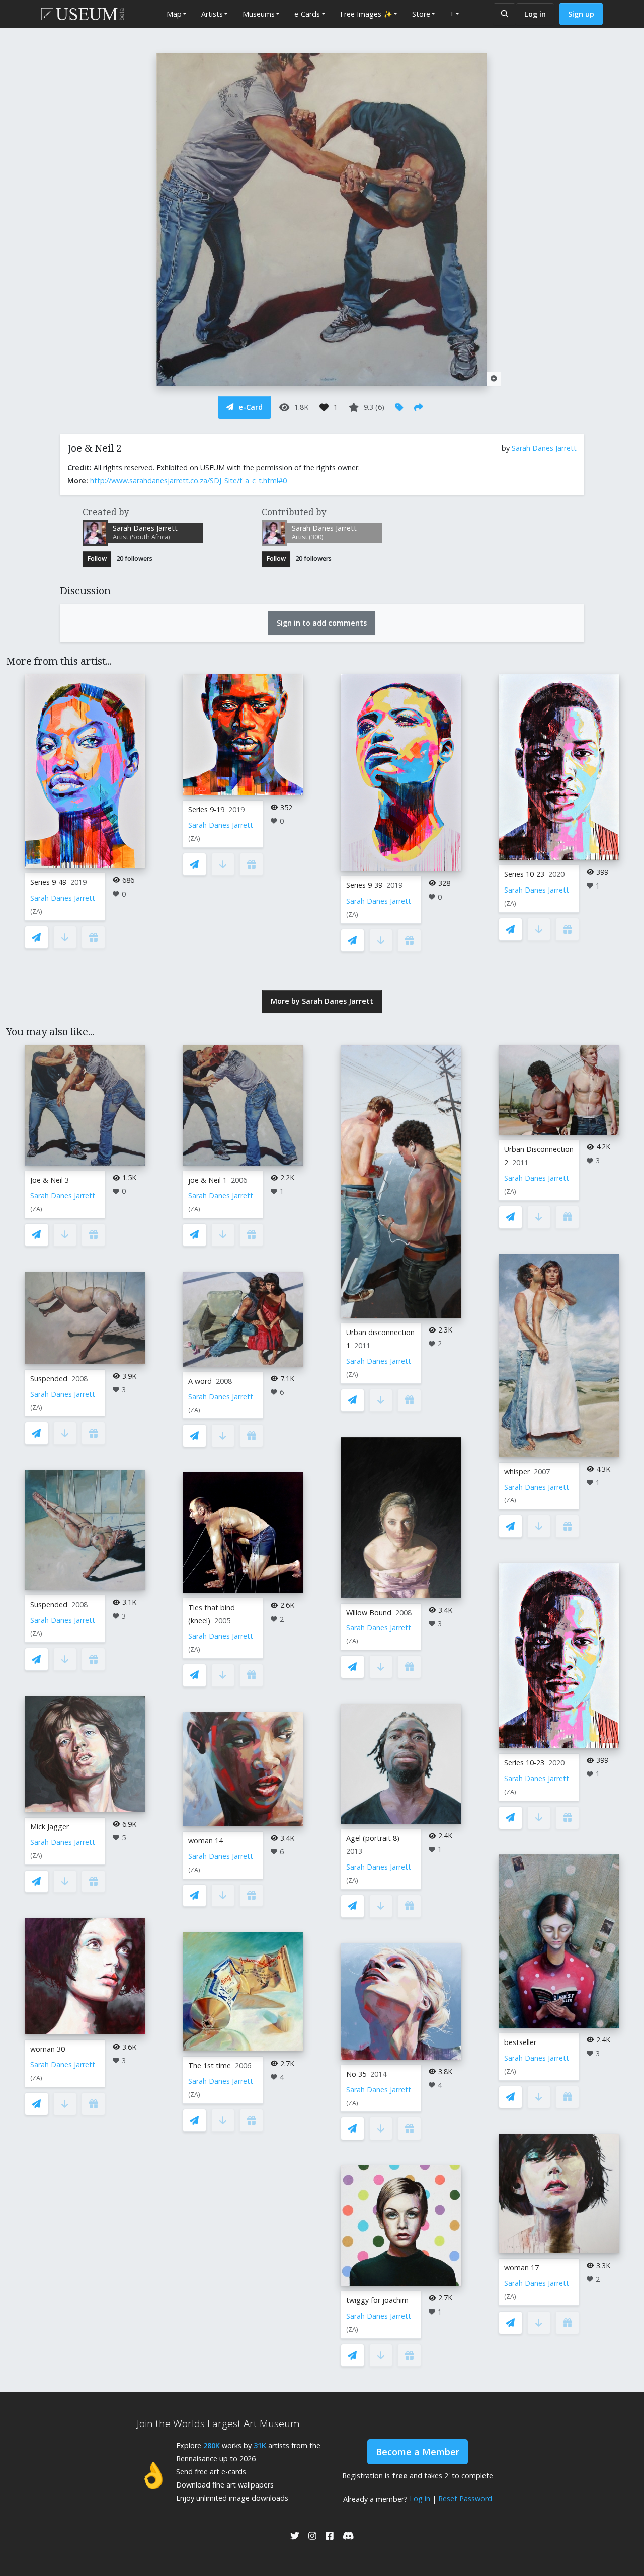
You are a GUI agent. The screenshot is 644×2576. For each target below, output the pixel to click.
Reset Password (465, 2498)
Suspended (49, 1379)
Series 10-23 (524, 874)
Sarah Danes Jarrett (544, 448)
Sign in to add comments (322, 623)
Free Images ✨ (366, 14)
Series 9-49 (48, 882)
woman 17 (521, 2268)
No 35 (356, 2074)
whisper (517, 1472)
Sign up (581, 14)
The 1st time (210, 2065)
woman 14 (206, 1841)
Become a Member (418, 2452)
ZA (36, 911)
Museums (259, 14)
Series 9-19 (206, 809)
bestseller (520, 2042)
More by (322, 1001)
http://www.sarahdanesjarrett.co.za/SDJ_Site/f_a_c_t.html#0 (188, 480)
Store (421, 14)
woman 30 (48, 2049)
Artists (212, 14)
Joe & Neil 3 (50, 1180)
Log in (535, 14)
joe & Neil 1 (208, 1180)
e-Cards (307, 14)
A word (200, 1381)
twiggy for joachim (377, 2300)
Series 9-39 (364, 885)
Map (174, 14)
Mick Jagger (50, 1827)
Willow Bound (369, 1612)
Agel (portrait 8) (373, 1838)
